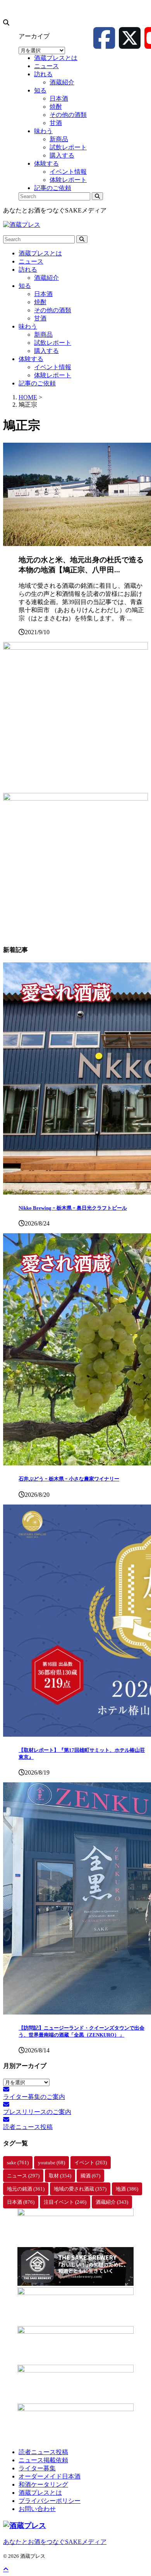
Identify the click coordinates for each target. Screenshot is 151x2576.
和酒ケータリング (43, 2484)
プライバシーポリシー (50, 2501)
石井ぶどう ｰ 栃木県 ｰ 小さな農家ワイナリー (69, 1479)
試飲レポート (53, 343)
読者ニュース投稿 (43, 2452)
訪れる (28, 270)
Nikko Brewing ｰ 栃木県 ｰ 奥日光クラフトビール (73, 1208)
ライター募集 (37, 2468)
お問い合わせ (37, 2509)
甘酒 (40, 318)
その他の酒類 (53, 310)
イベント (91, 2163)
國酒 (90, 2176)
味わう (28, 326)
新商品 (43, 335)
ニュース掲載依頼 (43, 2460)
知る (25, 286)
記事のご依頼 (37, 383)
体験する (31, 359)
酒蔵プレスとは (40, 253)
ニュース (31, 261)
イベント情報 (53, 367)
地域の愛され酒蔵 (80, 2189)
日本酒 (43, 294)
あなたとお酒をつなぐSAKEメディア (55, 2542)
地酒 (127, 2189)
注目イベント (65, 2202)
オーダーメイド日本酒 (50, 2476)
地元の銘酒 (26, 2189)
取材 (60, 2176)
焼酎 (40, 302)
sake (18, 2163)
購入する (46, 351)
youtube (51, 2163)
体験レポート (53, 375)
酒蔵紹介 (46, 278)
